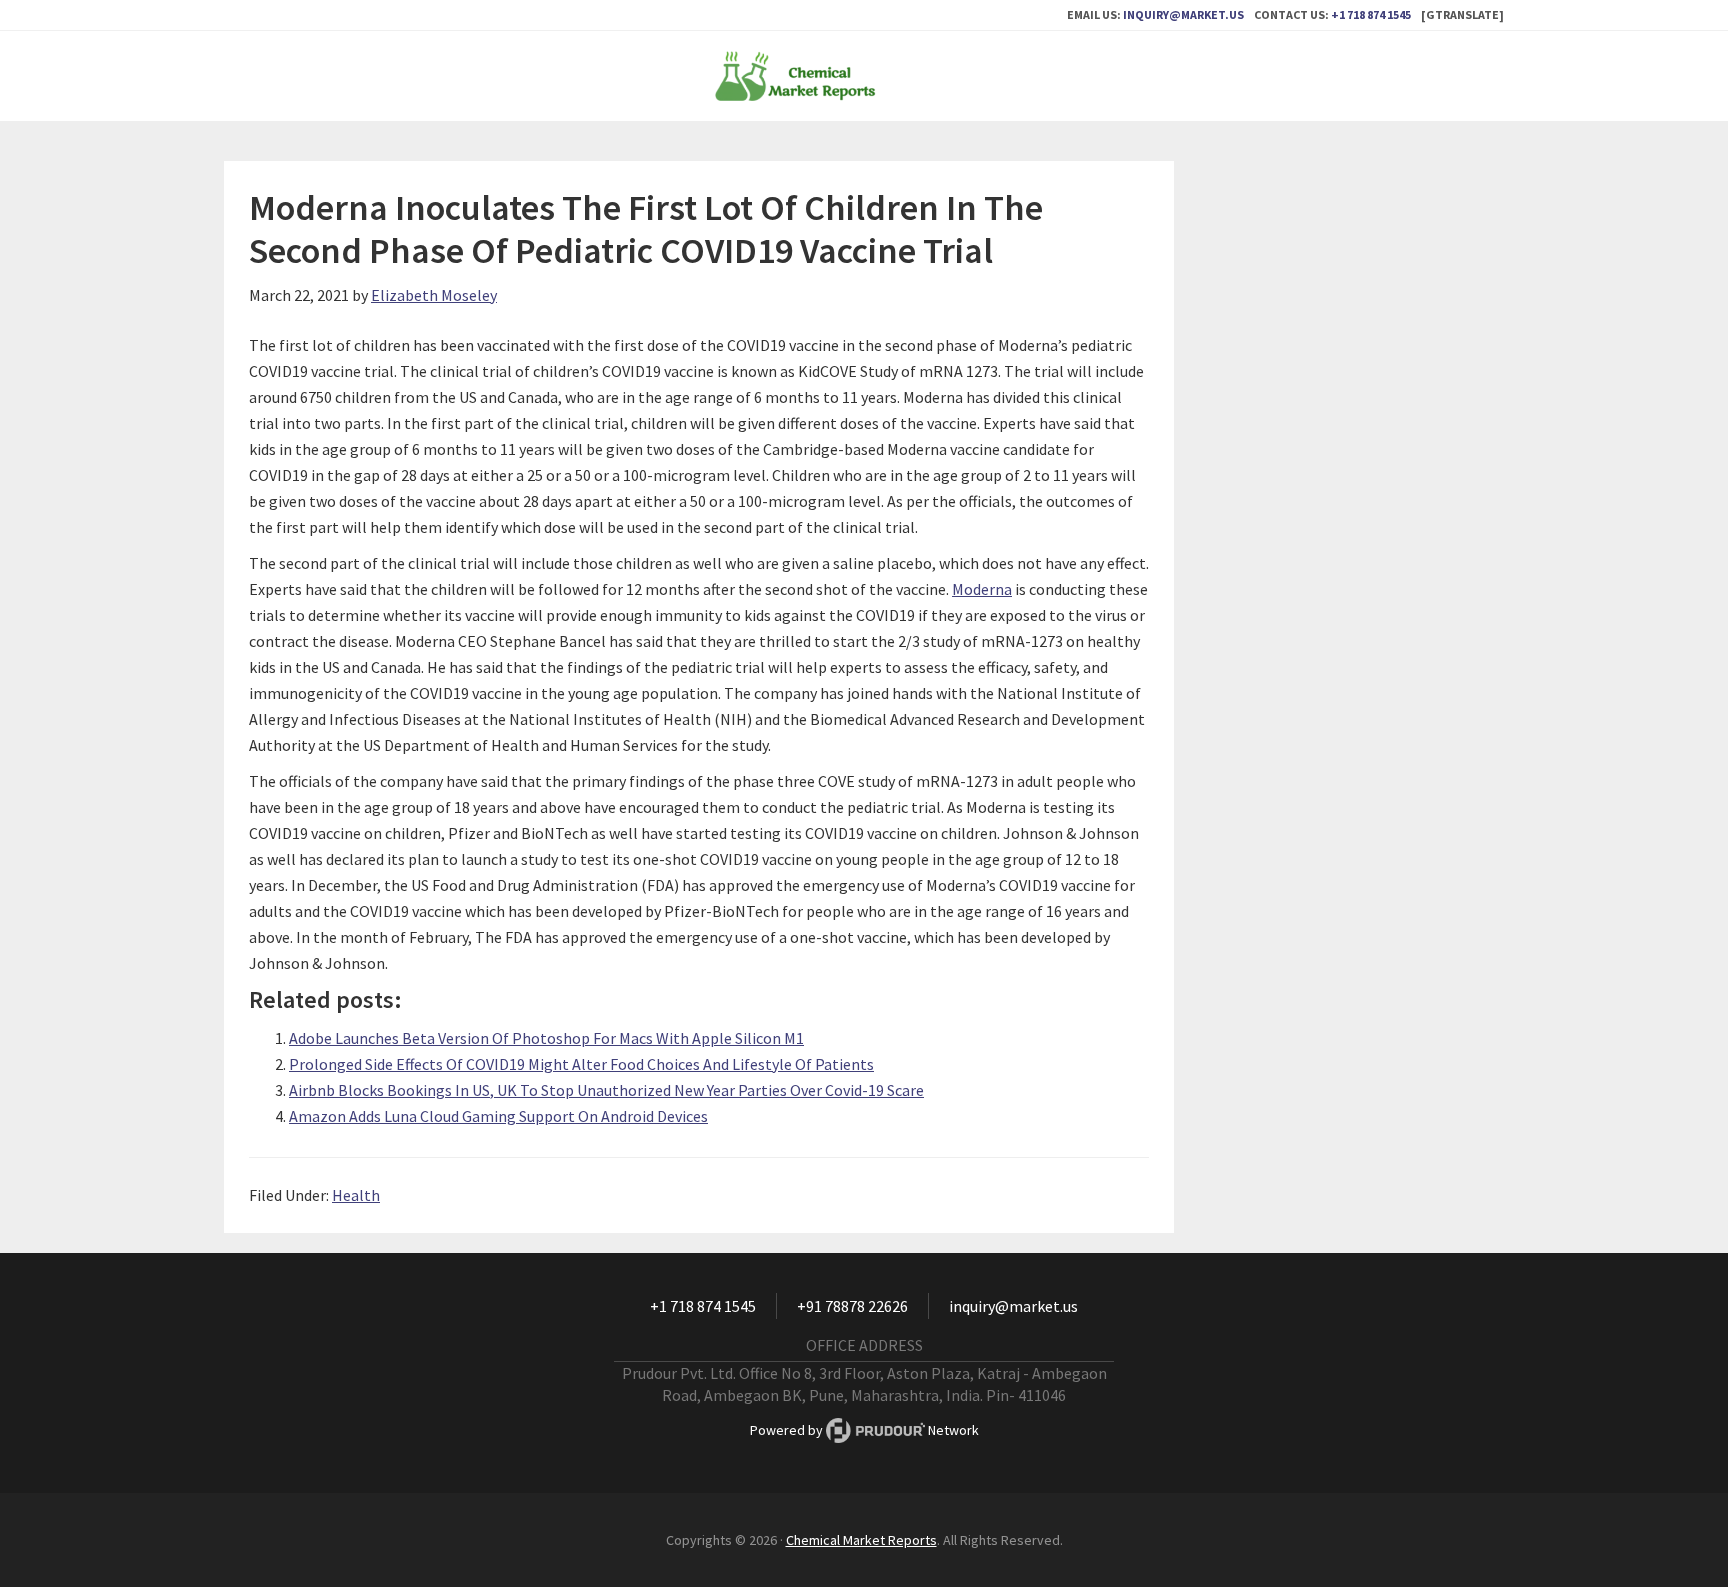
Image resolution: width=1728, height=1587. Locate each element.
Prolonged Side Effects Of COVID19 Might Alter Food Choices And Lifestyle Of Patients (581, 1064)
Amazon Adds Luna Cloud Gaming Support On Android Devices (498, 1116)
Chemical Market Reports (864, 76)
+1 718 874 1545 (1371, 14)
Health (356, 1195)
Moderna (982, 589)
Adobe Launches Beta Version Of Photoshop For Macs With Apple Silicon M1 (546, 1038)
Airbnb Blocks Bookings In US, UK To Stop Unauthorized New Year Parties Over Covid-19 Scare (606, 1090)
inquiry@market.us (1183, 14)
